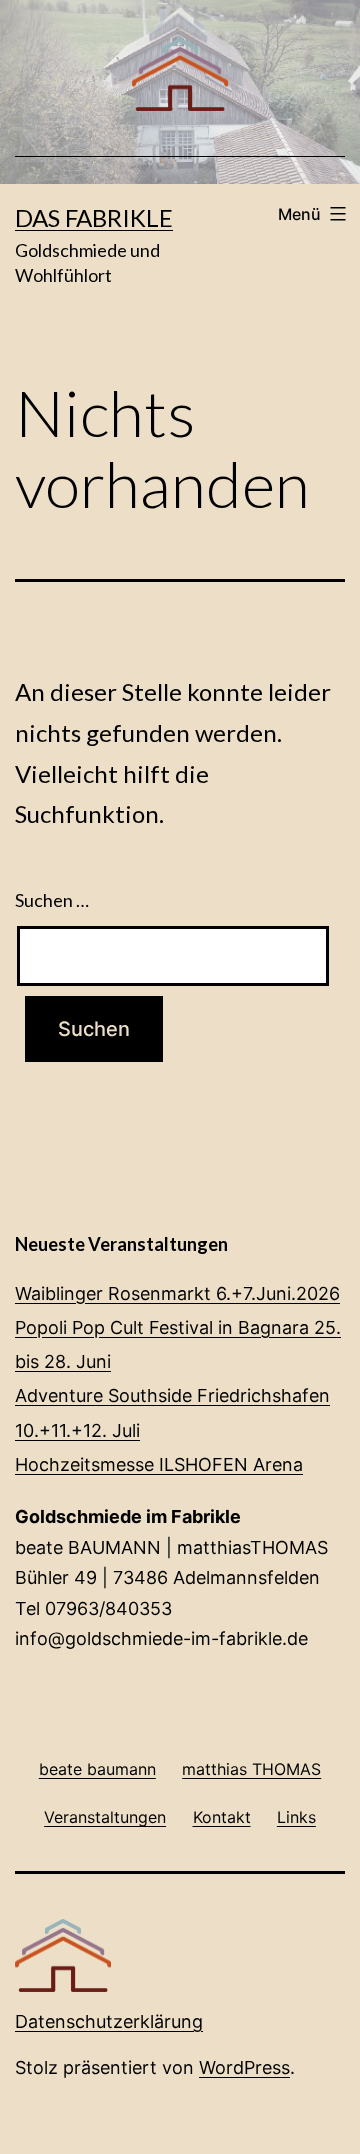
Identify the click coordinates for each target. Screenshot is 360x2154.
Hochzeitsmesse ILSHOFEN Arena (159, 1464)
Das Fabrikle (94, 217)
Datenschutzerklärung (109, 2021)
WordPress (244, 2067)
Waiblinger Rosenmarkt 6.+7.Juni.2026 (177, 1293)
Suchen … (52, 900)
